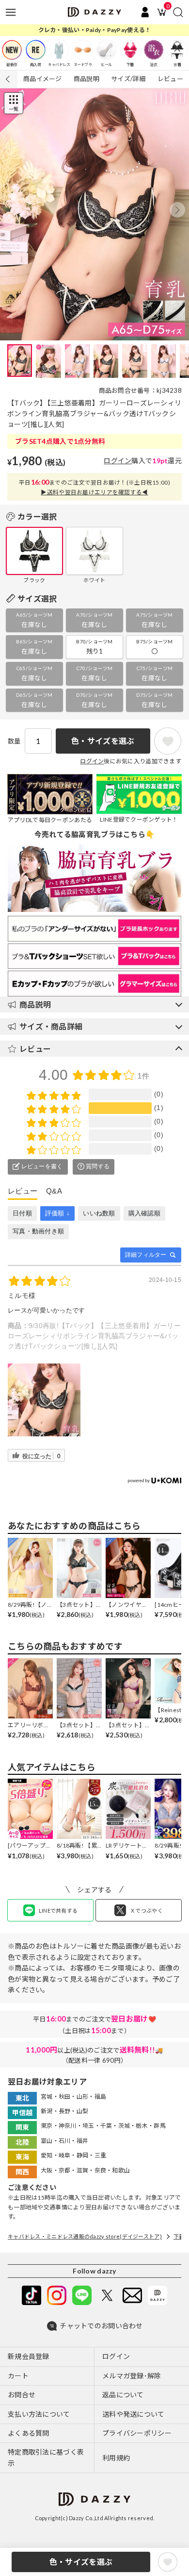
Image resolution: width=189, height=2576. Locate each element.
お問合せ (22, 2395)
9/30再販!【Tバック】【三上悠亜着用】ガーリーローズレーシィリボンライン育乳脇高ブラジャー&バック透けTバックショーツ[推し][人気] (94, 1336)
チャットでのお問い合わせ (101, 2326)
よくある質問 (29, 2433)
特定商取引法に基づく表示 (46, 2457)
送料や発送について (134, 2414)
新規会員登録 (29, 2356)
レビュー (170, 79)
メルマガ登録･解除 (132, 2376)
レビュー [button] (35, 1049)
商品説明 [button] (35, 1004)
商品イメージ (43, 79)
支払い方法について (39, 2414)
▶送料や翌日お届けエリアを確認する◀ (94, 492)
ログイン (118, 461)
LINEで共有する (58, 1911)
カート (18, 2376)
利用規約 (116, 2458)
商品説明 (87, 79)
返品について (123, 2395)
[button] (177, 210)
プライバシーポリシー (137, 2433)
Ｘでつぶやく (146, 1911)
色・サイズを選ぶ (81, 2562)
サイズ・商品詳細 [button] (51, 1026)
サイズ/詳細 (128, 79)
